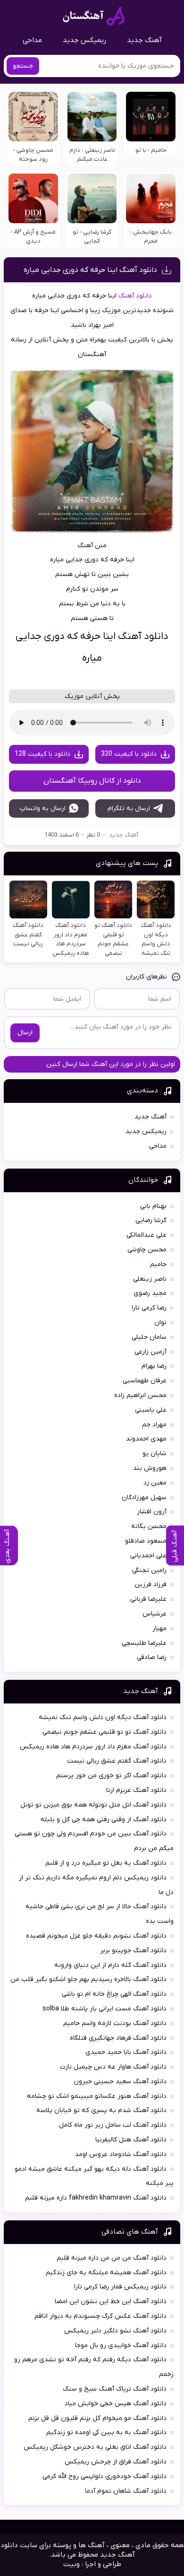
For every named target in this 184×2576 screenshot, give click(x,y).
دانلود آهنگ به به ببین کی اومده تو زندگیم (106, 2432)
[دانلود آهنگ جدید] (94, 16)
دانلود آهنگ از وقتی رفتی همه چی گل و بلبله (104, 1820)
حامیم (158, 1264)
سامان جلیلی (149, 1337)
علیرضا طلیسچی (144, 1643)
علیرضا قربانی (148, 1599)
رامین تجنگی (149, 1570)
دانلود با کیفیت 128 (42, 754)
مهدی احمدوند (146, 1439)
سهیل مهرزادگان (144, 1498)
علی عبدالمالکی (146, 1235)
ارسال (25, 1033)
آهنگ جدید (144, 40)
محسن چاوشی (147, 1250)
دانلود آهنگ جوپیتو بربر (133, 1951)
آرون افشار (152, 1512)
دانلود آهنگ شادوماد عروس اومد (121, 2154)
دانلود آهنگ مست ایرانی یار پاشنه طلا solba (105, 2009)
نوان (160, 1323)
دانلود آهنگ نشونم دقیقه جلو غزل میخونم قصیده (96, 1936)
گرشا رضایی (151, 1220)
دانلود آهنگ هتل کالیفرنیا (131, 2140)
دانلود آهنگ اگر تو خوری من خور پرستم (111, 1776)
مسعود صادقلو (146, 1541)
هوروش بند (150, 1468)
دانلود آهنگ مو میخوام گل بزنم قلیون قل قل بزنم (97, 2418)
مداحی (32, 40)
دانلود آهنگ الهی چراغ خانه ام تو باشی (114, 1994)
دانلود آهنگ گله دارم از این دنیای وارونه (110, 1965)
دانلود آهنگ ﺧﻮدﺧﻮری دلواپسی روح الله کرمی (105, 2476)
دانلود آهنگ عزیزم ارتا (136, 1790)
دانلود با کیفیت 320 (129, 754)
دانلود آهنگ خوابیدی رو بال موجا (121, 2345)
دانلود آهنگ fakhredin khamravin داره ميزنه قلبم (96, 2198)
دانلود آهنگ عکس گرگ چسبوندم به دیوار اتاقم (100, 2316)
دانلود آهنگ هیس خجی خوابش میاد (116, 2404)
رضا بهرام (154, 1366)
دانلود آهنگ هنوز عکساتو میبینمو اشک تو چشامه (97, 2096)
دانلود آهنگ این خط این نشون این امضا (111, 2301)
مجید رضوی (150, 1293)
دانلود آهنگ (135, 296)
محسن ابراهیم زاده (140, 1395)
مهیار (159, 1629)
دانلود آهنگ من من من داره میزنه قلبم (112, 2258)
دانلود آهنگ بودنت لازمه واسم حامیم (115, 2023)
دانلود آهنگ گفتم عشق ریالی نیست (117, 1761)
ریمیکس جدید (84, 40)
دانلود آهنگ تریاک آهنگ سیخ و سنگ (115, 2389)
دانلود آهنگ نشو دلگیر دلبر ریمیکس (115, 2331)
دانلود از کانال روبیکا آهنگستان (92, 781)
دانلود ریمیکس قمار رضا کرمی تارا (120, 2287)
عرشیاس (155, 1614)
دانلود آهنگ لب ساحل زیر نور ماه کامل (113, 2125)
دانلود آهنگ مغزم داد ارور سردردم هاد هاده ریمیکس (93, 1747)
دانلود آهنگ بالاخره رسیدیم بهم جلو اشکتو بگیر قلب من (88, 1979)
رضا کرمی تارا (149, 1308)
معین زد (155, 1483)
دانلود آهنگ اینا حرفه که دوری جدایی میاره (90, 270)
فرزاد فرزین (151, 1585)
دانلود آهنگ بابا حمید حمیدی (126, 2052)
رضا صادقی (152, 1657)
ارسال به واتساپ (43, 808)
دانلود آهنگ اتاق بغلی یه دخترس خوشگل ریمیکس (95, 2447)
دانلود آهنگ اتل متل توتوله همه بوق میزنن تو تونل (93, 1805)
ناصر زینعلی (150, 1279)
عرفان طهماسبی (145, 1381)
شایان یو (155, 1454)
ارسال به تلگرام (129, 808)
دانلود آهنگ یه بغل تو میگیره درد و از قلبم (106, 1863)
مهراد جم (154, 1425)
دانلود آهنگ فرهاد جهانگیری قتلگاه (118, 2038)
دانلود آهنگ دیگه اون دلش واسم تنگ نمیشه (103, 1717)
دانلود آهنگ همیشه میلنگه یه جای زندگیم (106, 2273)
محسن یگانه (149, 1526)
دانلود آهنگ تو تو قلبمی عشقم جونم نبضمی (105, 1732)
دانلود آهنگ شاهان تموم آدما (126, 2491)
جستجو (23, 66)
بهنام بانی (153, 1206)
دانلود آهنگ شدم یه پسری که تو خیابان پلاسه (101, 2110)
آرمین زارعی (151, 1352)
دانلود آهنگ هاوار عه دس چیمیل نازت (113, 2067)
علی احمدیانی (148, 1556)
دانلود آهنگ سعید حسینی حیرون (120, 2082)
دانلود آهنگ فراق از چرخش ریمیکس (116, 2462)
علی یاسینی (151, 1410)
